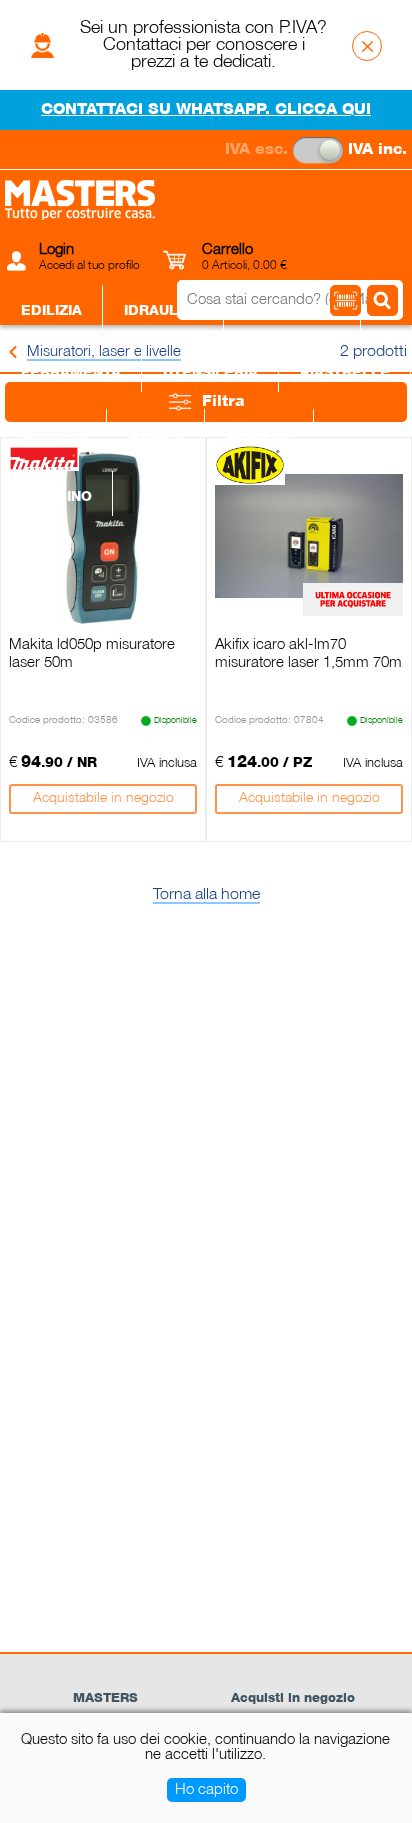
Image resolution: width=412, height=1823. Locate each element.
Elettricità (292, 311)
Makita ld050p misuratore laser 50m (92, 654)
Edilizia (51, 311)
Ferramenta (71, 373)
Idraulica (163, 311)
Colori (156, 435)
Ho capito (206, 1790)
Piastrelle (345, 373)
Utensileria (210, 373)
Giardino (56, 497)
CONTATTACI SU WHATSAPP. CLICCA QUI (206, 110)
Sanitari (53, 435)
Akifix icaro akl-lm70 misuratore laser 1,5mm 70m (308, 654)
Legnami (259, 435)
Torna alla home (206, 895)
